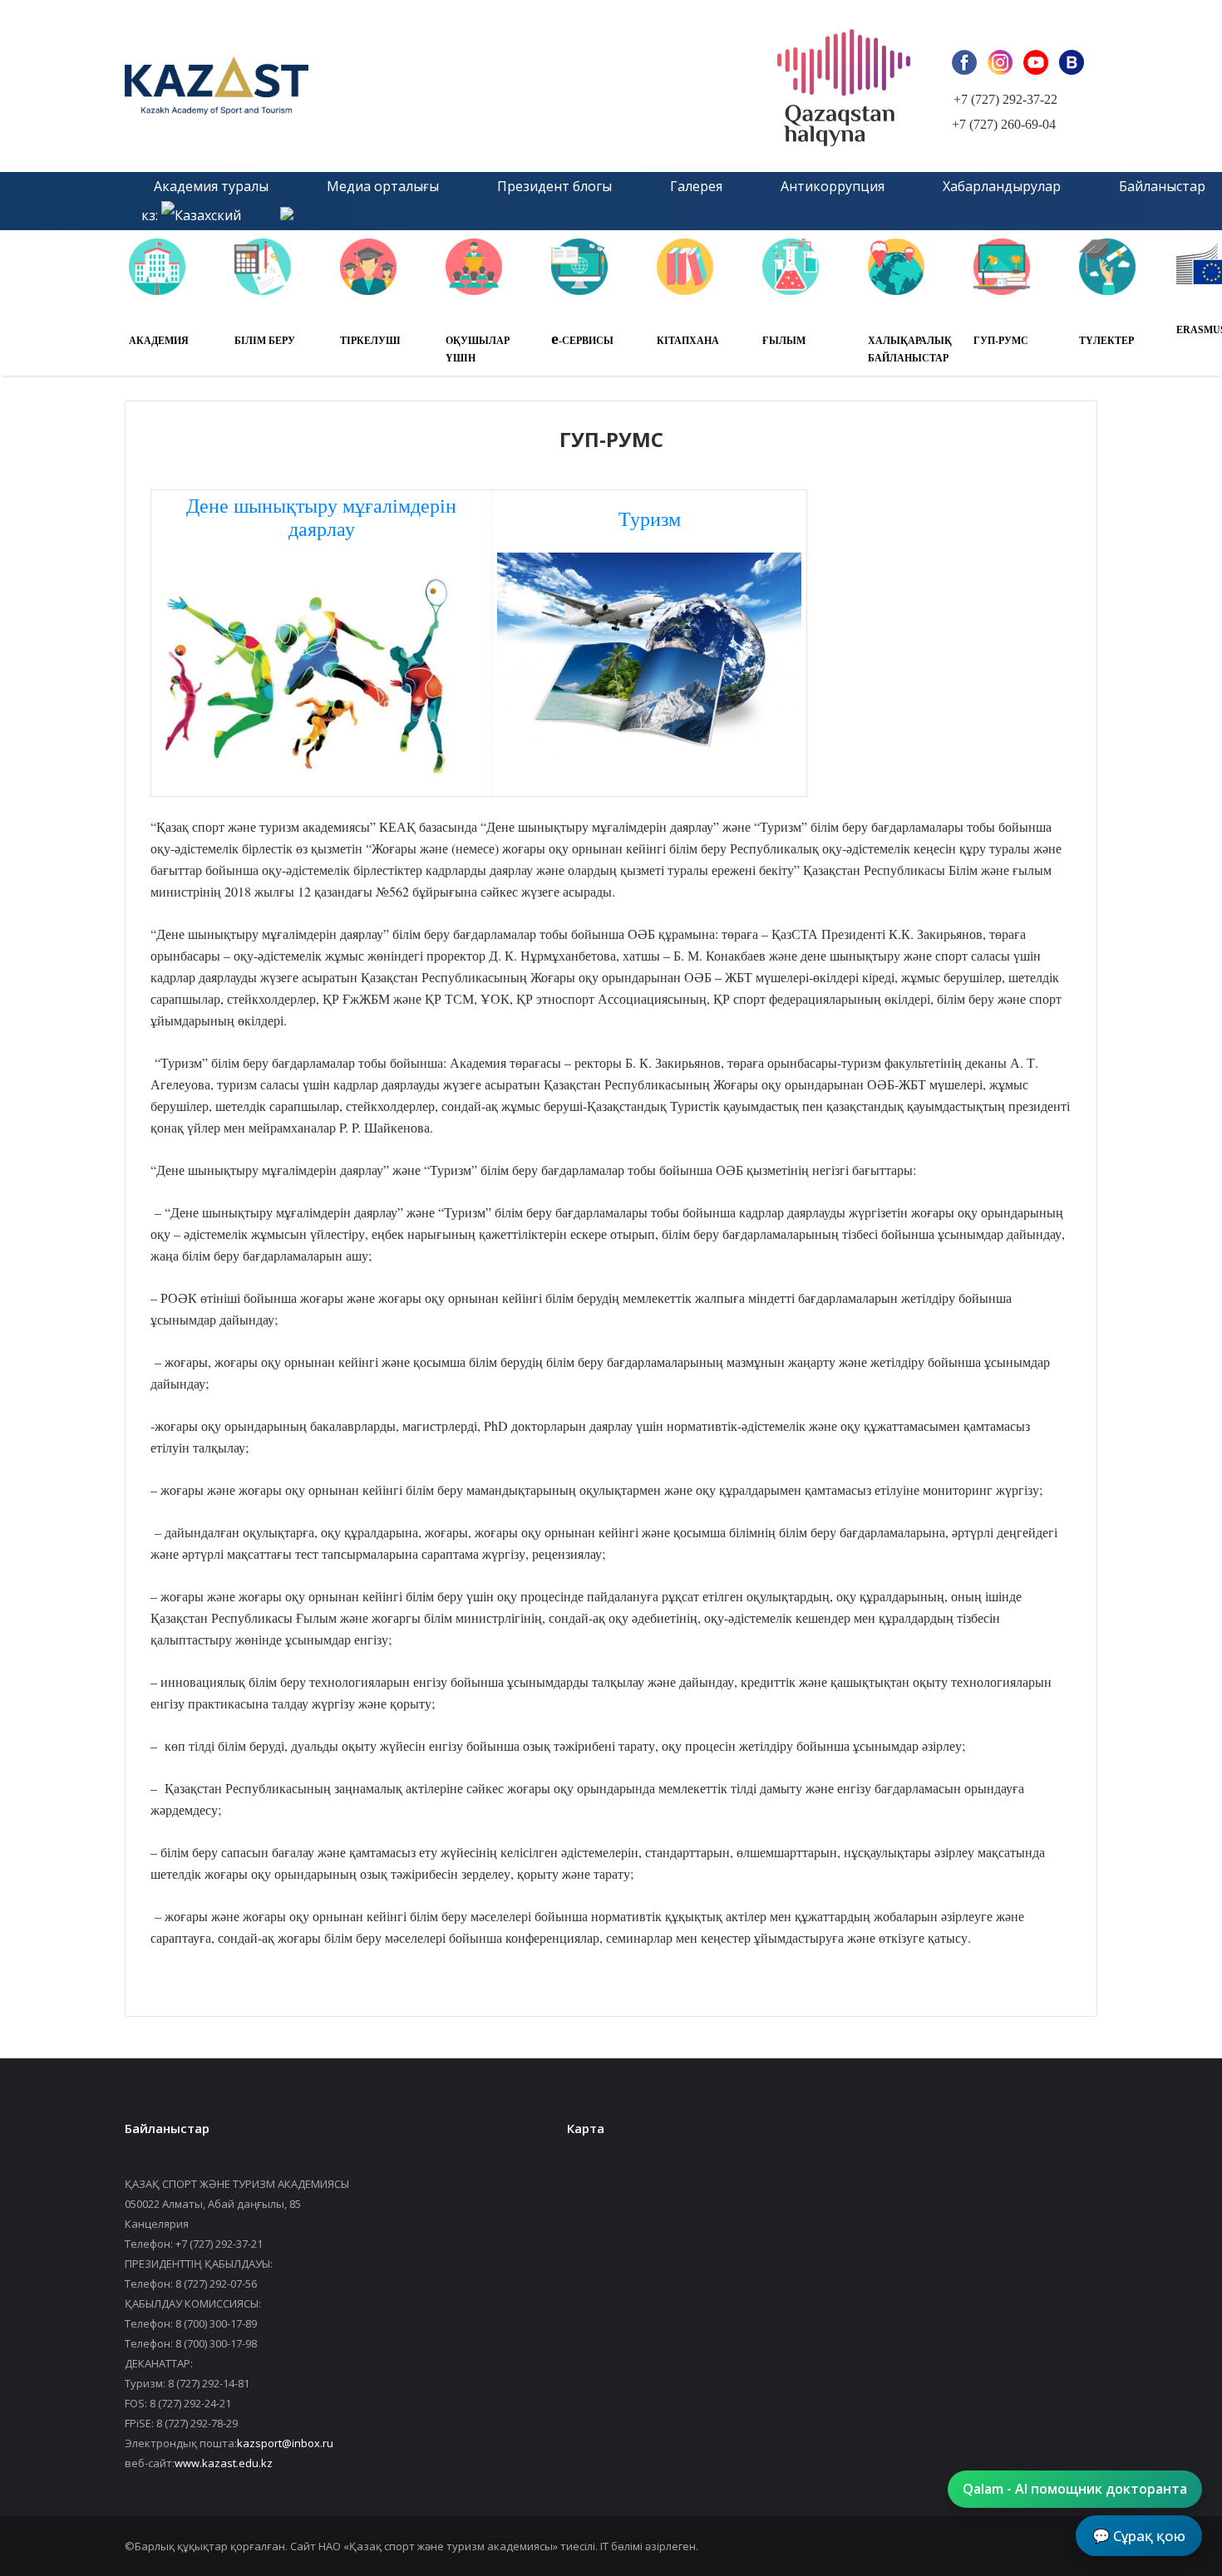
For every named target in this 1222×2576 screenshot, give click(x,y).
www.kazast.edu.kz (224, 2463)
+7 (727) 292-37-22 (1005, 99)
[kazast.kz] (312, 86)
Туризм (650, 519)
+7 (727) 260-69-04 (1004, 124)
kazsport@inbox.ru (285, 2443)
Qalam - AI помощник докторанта (1075, 2489)
